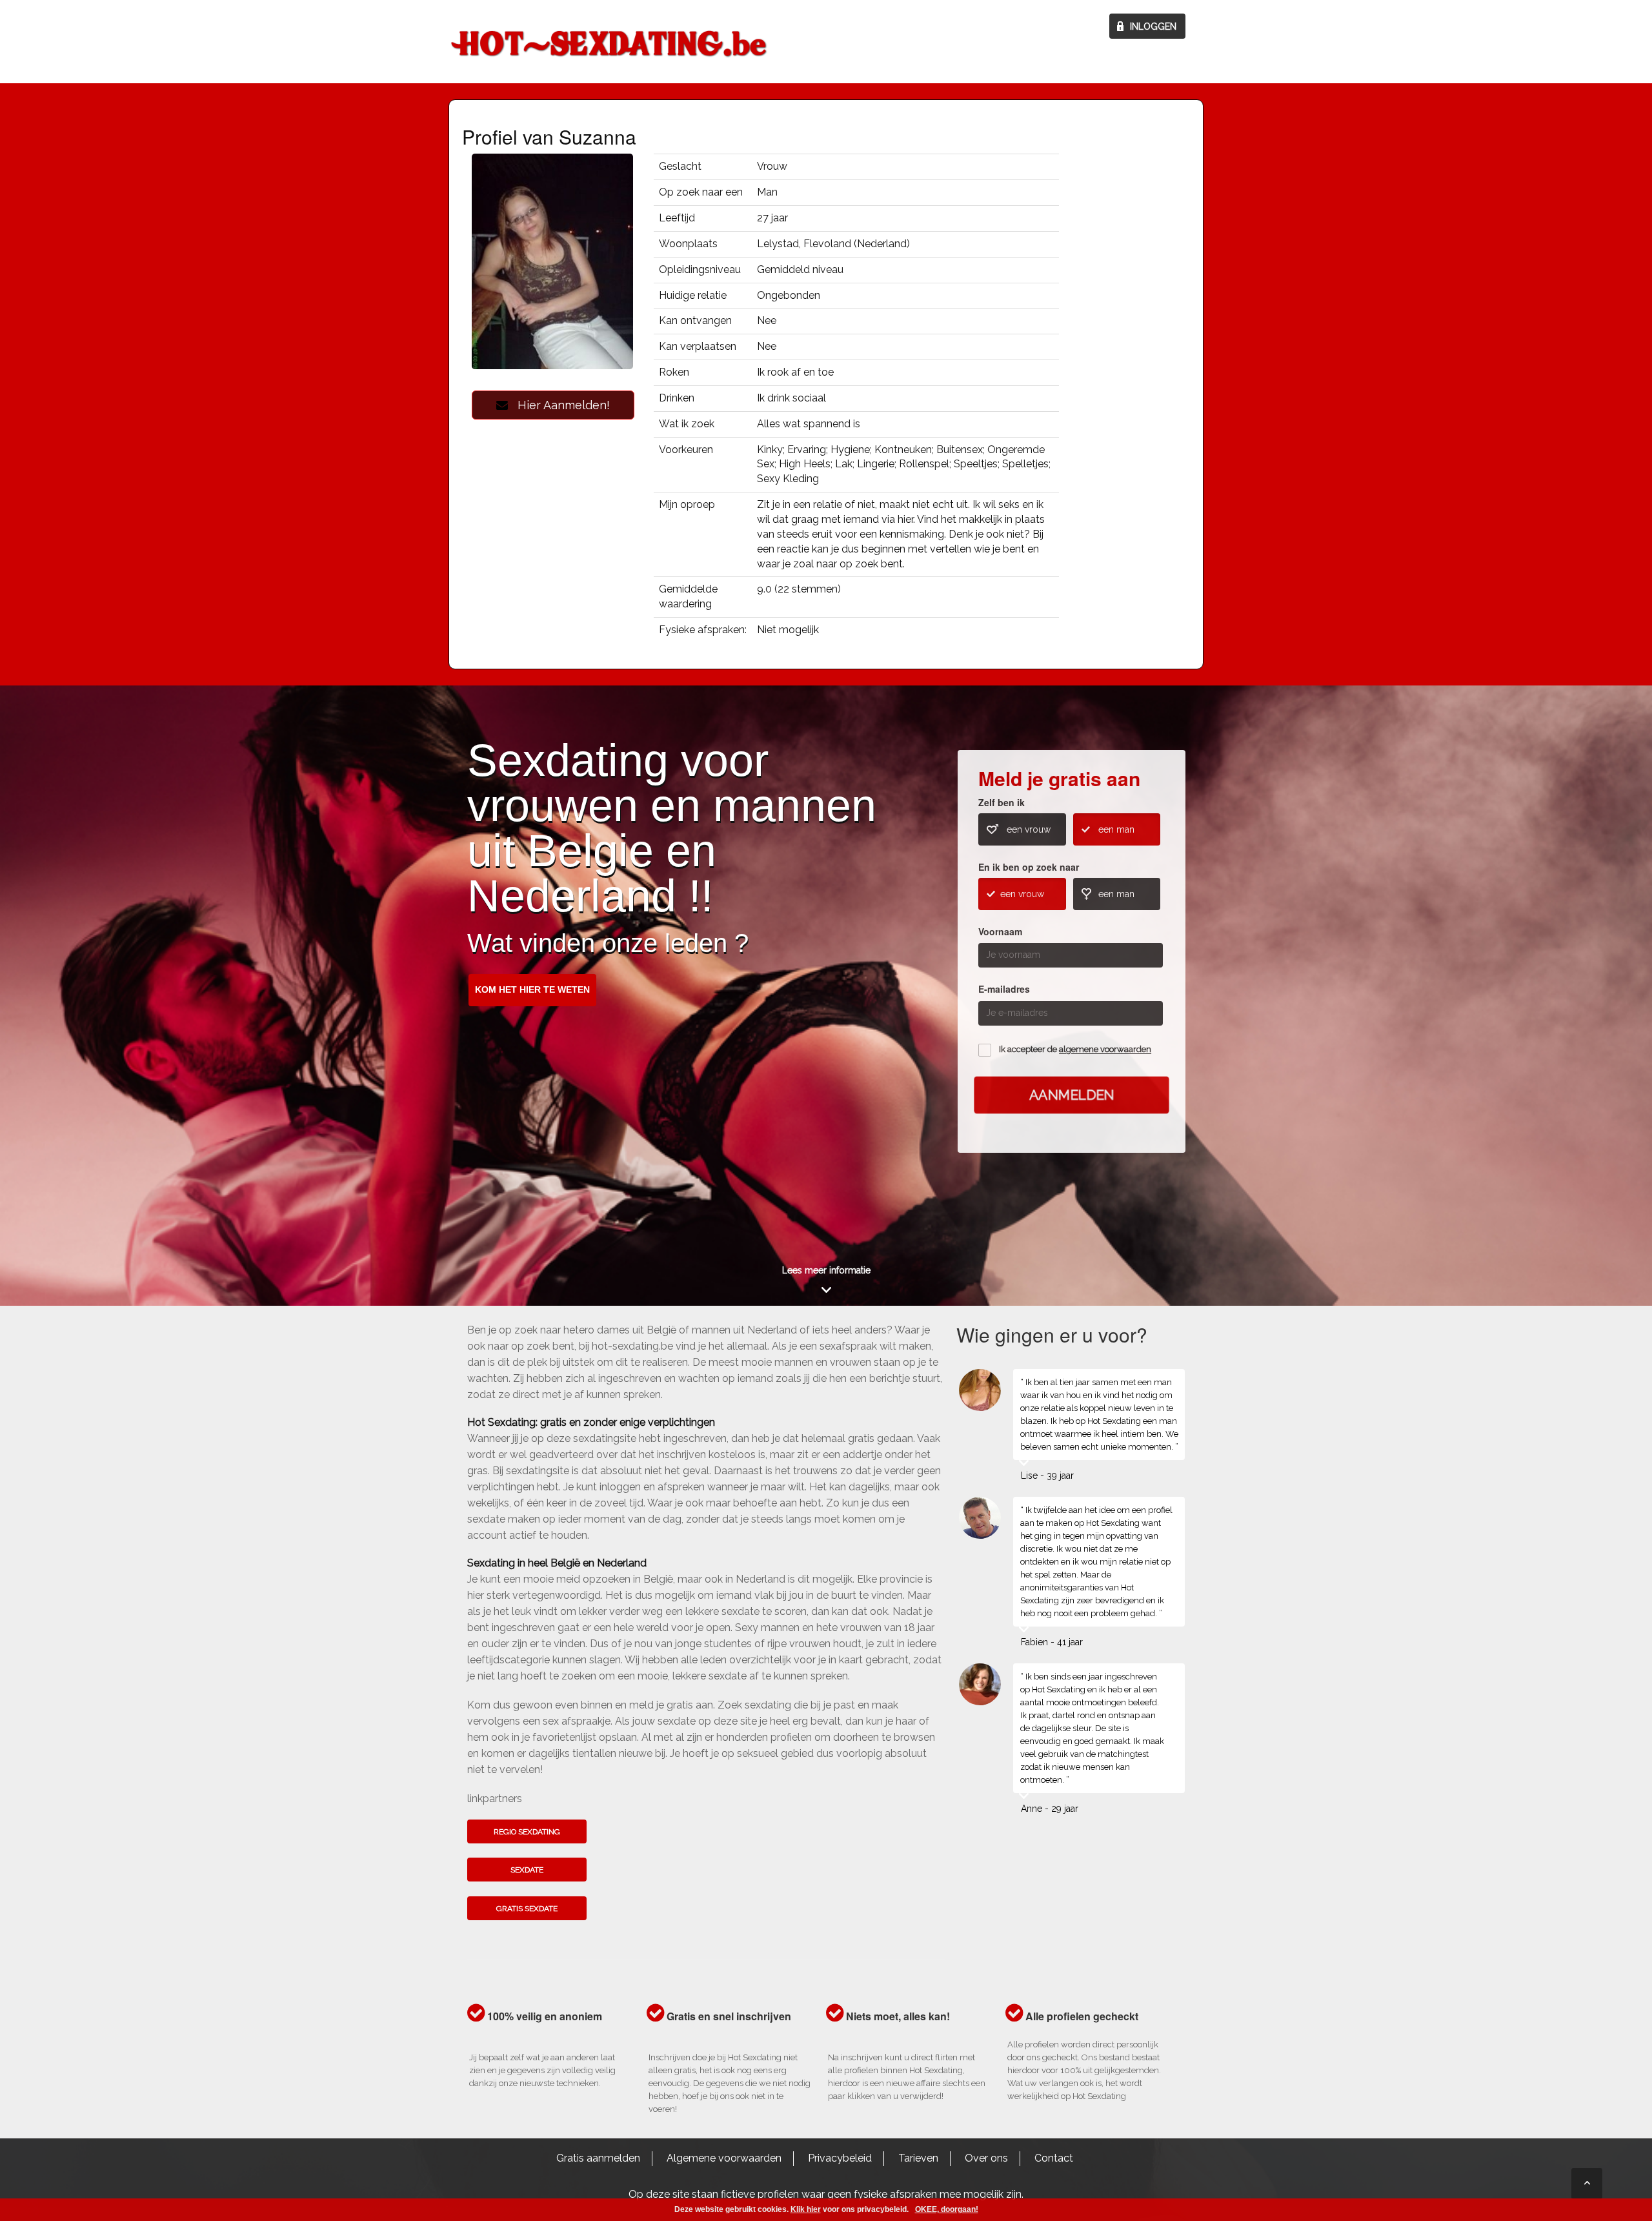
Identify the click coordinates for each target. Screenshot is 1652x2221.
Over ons (986, 2158)
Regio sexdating (527, 1832)
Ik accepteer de (1075, 1050)
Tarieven (918, 2158)
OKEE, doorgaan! (947, 2209)
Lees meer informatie (826, 1270)
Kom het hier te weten (532, 989)
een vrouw (1029, 829)
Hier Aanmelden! (559, 405)
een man (1116, 829)
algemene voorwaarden (1105, 1050)
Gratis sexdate (527, 1909)
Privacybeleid (840, 2158)
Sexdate (527, 1870)
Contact (1054, 2158)
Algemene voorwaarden (724, 2158)
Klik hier (806, 2209)
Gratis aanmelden (598, 2158)
